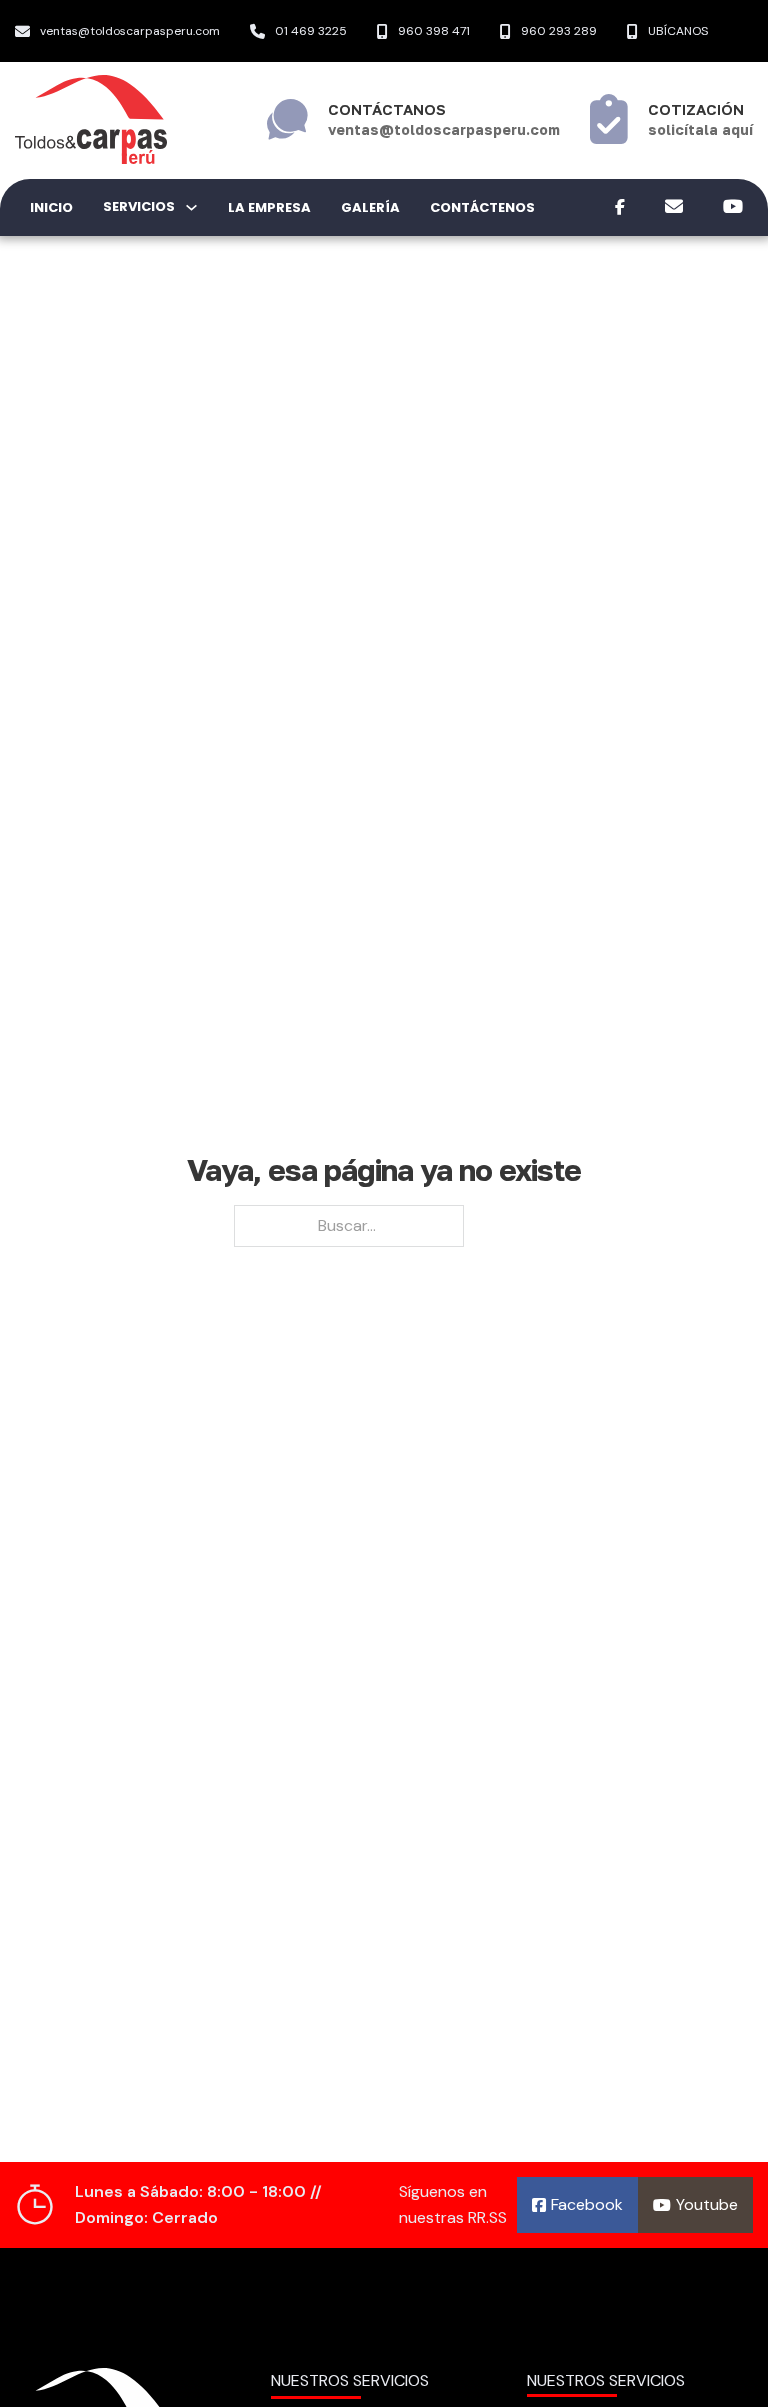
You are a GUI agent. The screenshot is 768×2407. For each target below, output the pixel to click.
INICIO (51, 207)
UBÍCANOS (678, 31)
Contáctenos (482, 207)
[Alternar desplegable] (191, 207)
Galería (370, 207)
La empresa (269, 207)
